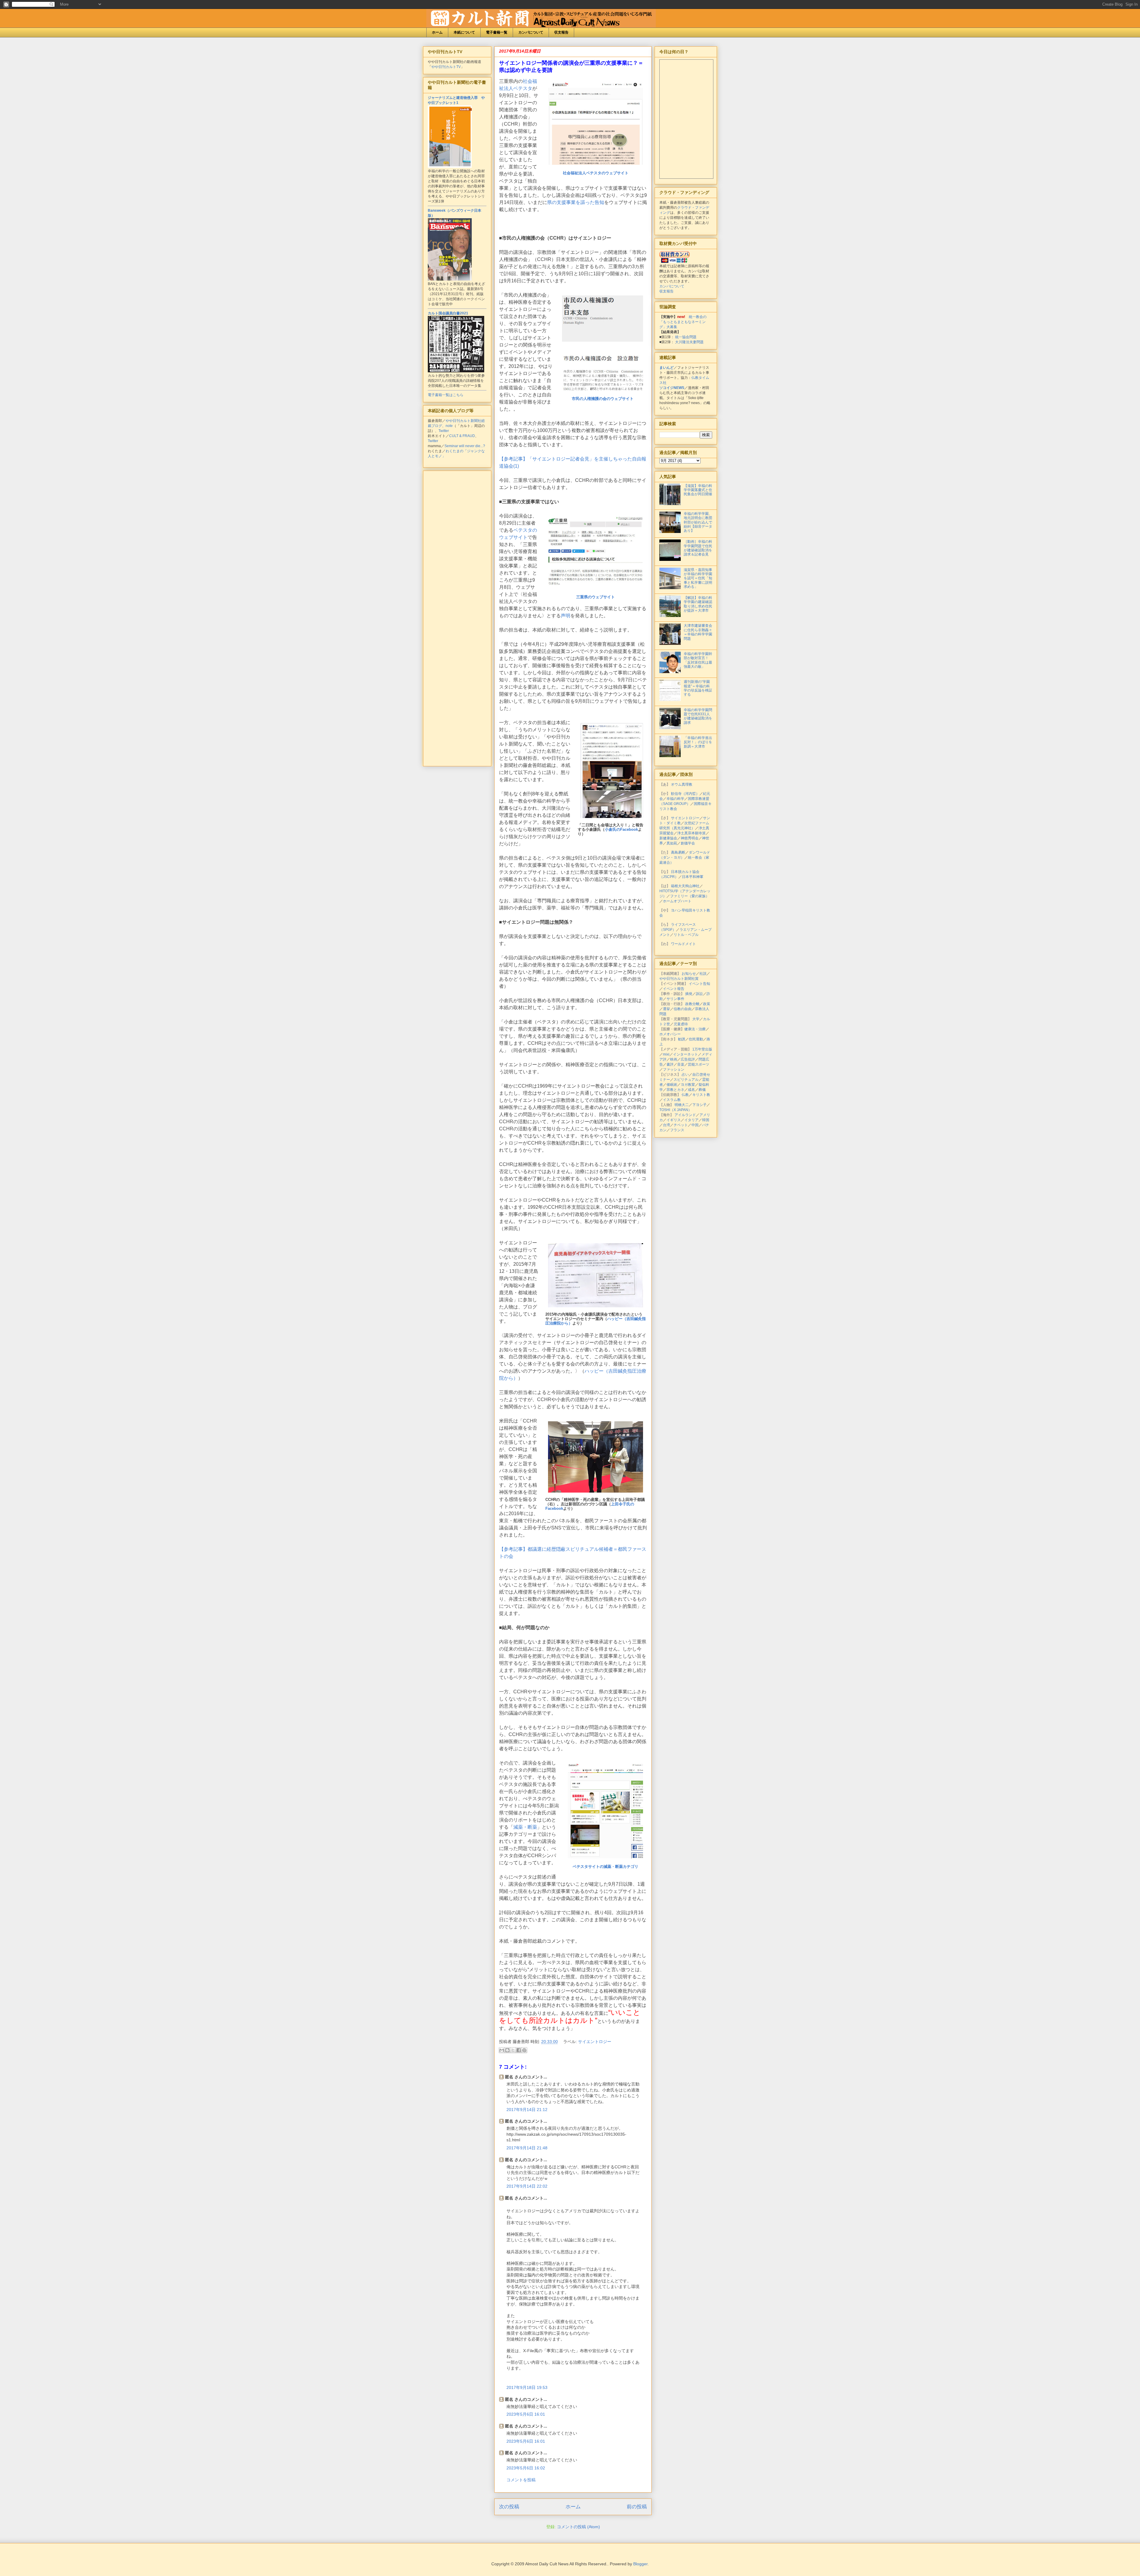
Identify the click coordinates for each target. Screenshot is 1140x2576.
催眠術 (672, 1085)
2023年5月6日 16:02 (526, 2468)
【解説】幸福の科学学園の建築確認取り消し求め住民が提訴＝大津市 (698, 604)
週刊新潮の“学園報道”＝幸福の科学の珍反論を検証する (698, 688)
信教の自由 (683, 1009)
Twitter (444, 431)
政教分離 (692, 1004)
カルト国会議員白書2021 (448, 313)
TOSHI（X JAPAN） (676, 1110)
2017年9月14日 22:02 (527, 2186)
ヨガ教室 (688, 1085)
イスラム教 (672, 1100)
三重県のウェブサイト (596, 597)
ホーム (437, 32)
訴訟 (699, 994)
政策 (707, 1004)
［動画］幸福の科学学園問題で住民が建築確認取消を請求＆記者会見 (698, 548)
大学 (696, 1019)
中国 (695, 1125)
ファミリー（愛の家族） (690, 896)
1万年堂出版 (702, 1049)
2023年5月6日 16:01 (526, 2414)
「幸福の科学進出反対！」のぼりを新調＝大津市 (698, 742)
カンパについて (531, 32)
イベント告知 (699, 984)
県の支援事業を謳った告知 (576, 202)
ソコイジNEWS (672, 388)
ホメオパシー (670, 1034)
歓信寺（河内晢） (685, 794)
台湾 (666, 1125)
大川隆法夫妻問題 (689, 342)
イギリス (674, 1120)
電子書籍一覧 (497, 32)
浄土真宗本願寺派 (691, 833)
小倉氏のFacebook (621, 829)
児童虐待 (681, 1024)
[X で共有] (513, 2050)
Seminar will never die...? (465, 446)
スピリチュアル (686, 1080)
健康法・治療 (695, 1029)
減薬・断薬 (525, 1827)
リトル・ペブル (686, 935)
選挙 (666, 1009)
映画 (674, 1059)
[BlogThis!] (507, 2050)
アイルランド (685, 1115)
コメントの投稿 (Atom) (578, 2527)
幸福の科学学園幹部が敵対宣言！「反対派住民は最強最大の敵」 (698, 660)
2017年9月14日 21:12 (527, 2110)
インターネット (685, 1054)
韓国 (706, 1120)
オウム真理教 (682, 784)
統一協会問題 (686, 337)
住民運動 (696, 1039)
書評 (670, 1064)
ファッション (674, 1069)
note (449, 426)
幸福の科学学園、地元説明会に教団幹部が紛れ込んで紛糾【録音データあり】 (698, 522)
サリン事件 (675, 999)
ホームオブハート (677, 901)
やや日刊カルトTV (446, 67)
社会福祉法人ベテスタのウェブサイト (596, 173)
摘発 (689, 994)
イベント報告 (674, 989)
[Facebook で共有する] (519, 2050)
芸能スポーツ (699, 1064)
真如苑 (672, 843)
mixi (666, 1054)
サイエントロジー (595, 2042)
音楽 (681, 1064)
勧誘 (682, 1039)
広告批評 (688, 1059)
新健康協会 (668, 838)
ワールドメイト (683, 944)
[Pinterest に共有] (524, 2050)
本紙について (464, 32)
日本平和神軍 (693, 877)
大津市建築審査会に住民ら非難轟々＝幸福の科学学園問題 (698, 632)
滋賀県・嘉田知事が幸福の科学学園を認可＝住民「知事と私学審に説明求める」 (698, 578)
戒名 (691, 1090)
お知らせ (689, 974)
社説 (703, 974)
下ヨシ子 (699, 1105)
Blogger (640, 2564)
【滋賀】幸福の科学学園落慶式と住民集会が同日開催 (698, 490)
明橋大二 (682, 1105)
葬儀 (702, 1090)
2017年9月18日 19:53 (527, 2387)
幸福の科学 (675, 799)
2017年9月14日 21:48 (527, 2148)
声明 (566, 616)
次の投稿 (509, 2507)
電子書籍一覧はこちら (446, 395)
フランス (677, 1130)
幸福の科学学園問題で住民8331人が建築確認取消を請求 (698, 716)
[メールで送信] (502, 2050)
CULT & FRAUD (462, 436)
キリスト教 (701, 1095)
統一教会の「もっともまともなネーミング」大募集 (683, 322)
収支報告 (561, 32)
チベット (681, 1125)
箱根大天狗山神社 (685, 886)
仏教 (685, 1095)
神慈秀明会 (690, 838)
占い (685, 1075)
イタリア (691, 1120)
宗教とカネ (675, 1090)
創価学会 (688, 843)
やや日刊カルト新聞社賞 (679, 979)
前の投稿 (637, 2507)
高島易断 (678, 852)
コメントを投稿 (521, 2480)
